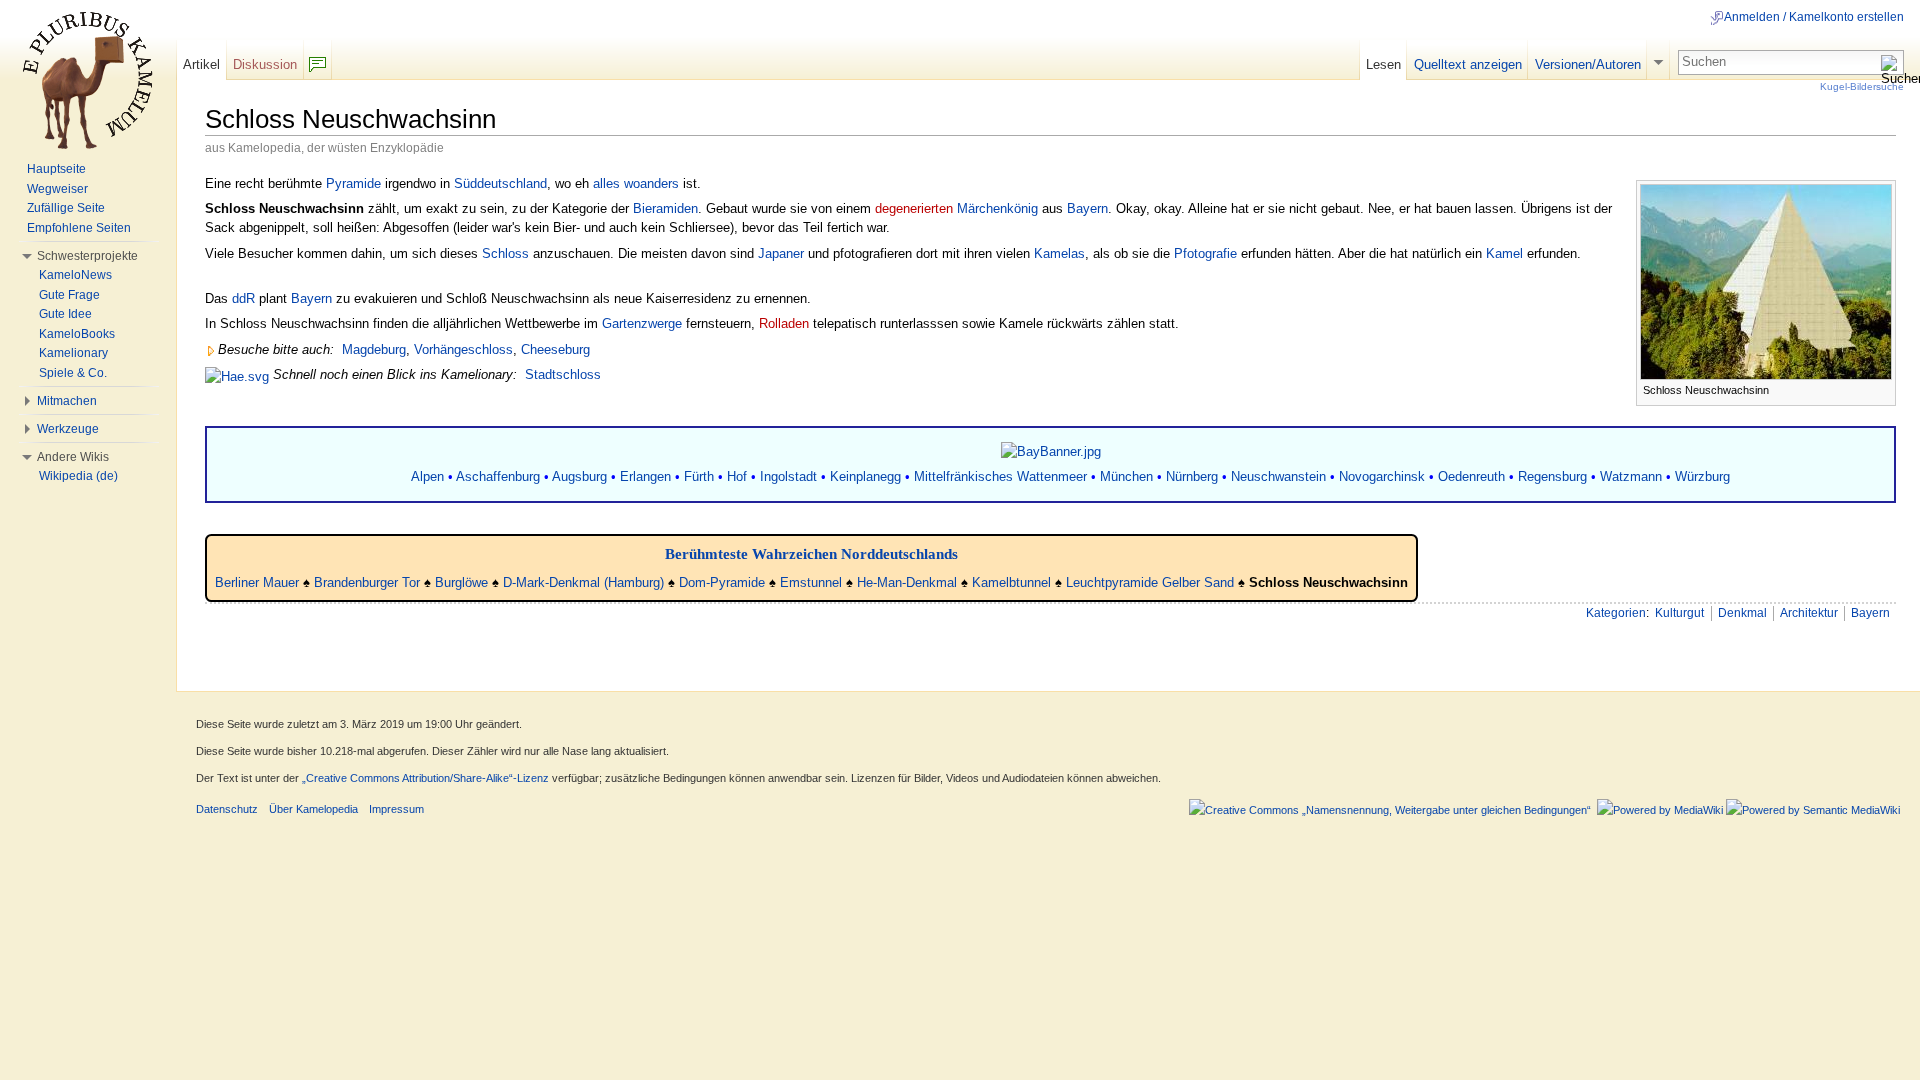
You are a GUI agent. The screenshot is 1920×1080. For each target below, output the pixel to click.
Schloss (505, 253)
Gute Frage (69, 295)
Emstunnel (811, 582)
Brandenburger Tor (367, 582)
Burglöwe (461, 582)
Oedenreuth (1471, 476)
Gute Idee (65, 314)
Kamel (1504, 253)
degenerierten (914, 208)
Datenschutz (227, 809)
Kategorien (1616, 613)
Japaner (781, 253)
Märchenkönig (997, 208)
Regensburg (1552, 476)
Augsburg (579, 476)
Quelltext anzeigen (1468, 64)
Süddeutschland (500, 183)
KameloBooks (77, 334)
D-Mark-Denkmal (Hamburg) (583, 582)
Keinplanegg (865, 476)
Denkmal (1742, 613)
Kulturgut (1679, 613)
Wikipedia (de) (78, 476)
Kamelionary (73, 353)
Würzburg (1702, 476)
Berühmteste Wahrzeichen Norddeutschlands (811, 553)
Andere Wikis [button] (73, 457)
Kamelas (1059, 253)
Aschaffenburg (498, 476)
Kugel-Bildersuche (1862, 86)
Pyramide (353, 183)
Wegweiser (57, 189)
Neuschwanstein (1278, 476)
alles (606, 183)
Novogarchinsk (1382, 476)
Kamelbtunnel (1011, 582)
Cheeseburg (555, 349)
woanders (651, 183)
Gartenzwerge (642, 323)
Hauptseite (56, 169)
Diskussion (265, 64)
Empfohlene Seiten (79, 228)
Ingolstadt (788, 476)
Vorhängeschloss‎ (463, 349)
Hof (737, 476)
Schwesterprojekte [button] (87, 256)
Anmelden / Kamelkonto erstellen (1814, 17)
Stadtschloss (563, 374)
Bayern (1087, 208)
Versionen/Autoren (1588, 64)
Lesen (1383, 64)
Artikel (201, 64)
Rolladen (784, 323)
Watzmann (1631, 476)
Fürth (699, 476)
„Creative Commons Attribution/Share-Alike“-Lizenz (425, 778)
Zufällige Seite (66, 208)
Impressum (396, 809)
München (1126, 476)
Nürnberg (1192, 476)
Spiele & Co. (73, 373)
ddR (243, 298)
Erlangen (645, 476)
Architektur (1809, 613)
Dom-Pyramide (722, 582)
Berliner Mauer (257, 582)
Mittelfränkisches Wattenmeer (1000, 476)
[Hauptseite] (88, 80)
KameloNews (75, 275)
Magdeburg (374, 349)
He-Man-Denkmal (907, 582)
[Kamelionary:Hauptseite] (237, 374)
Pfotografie (1205, 253)
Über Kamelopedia (313, 809)
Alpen (427, 476)
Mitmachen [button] (67, 401)
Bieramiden (665, 208)
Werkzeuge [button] (68, 429)
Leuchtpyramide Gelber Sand (1150, 582)
